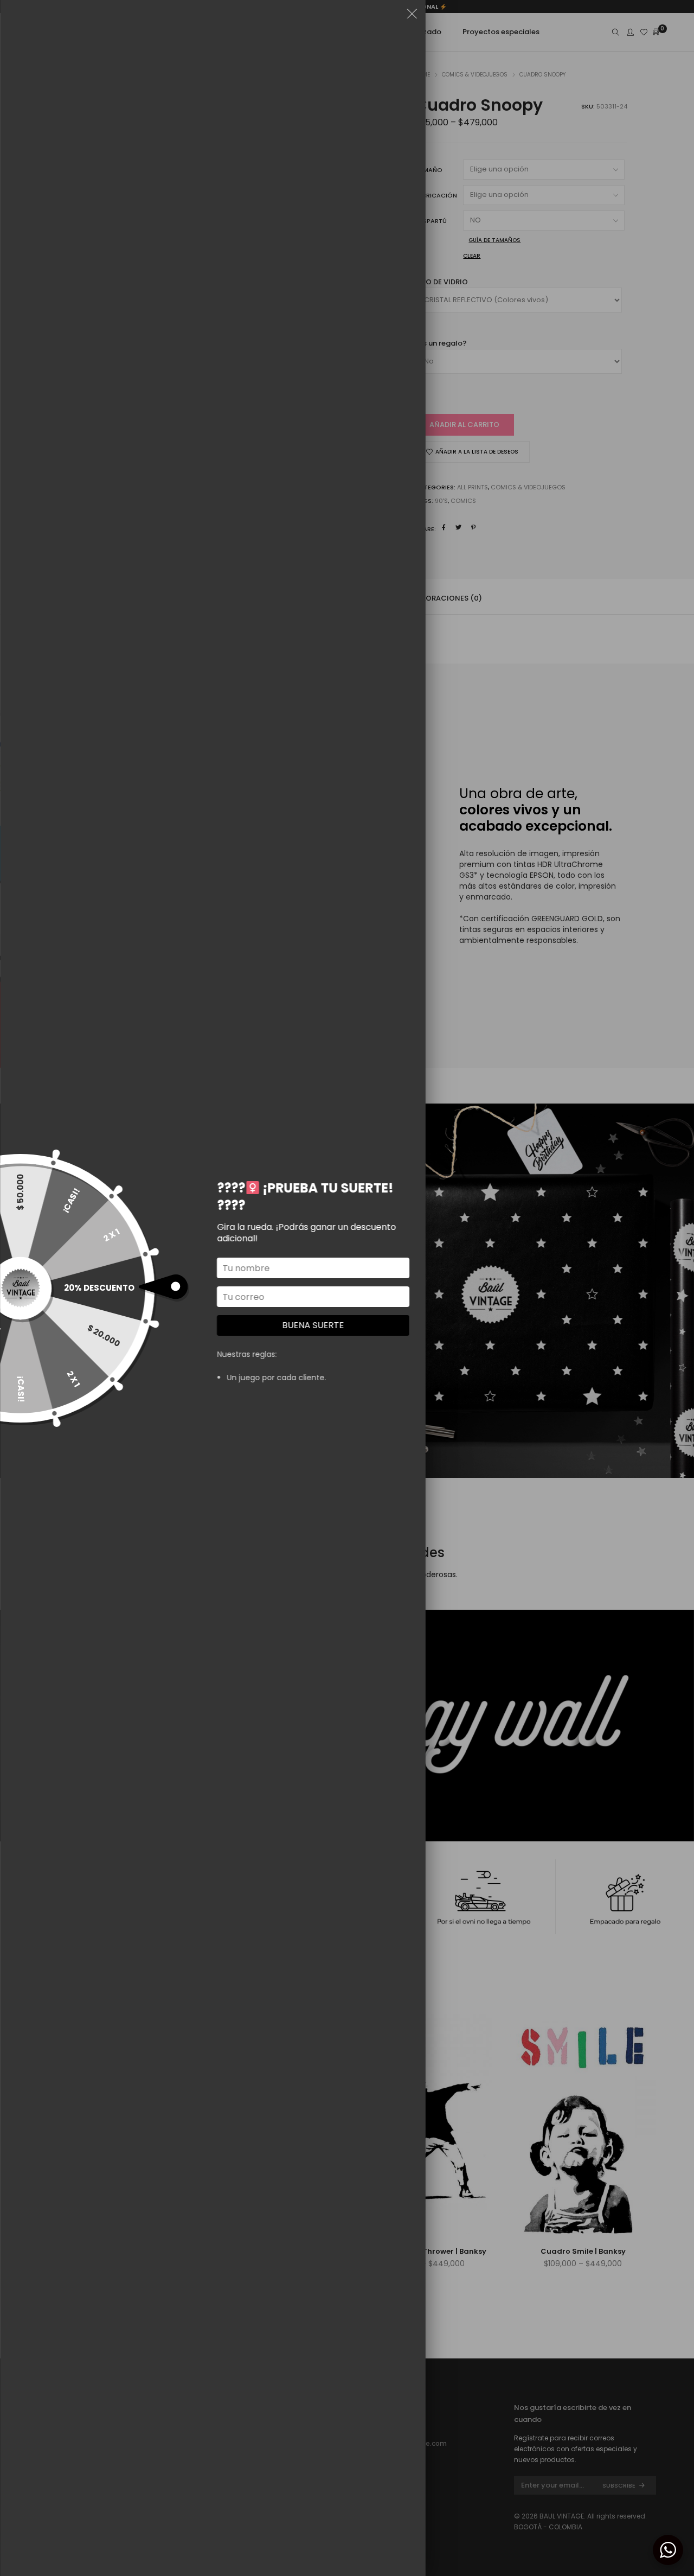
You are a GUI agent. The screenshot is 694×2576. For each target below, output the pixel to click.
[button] (412, 16)
